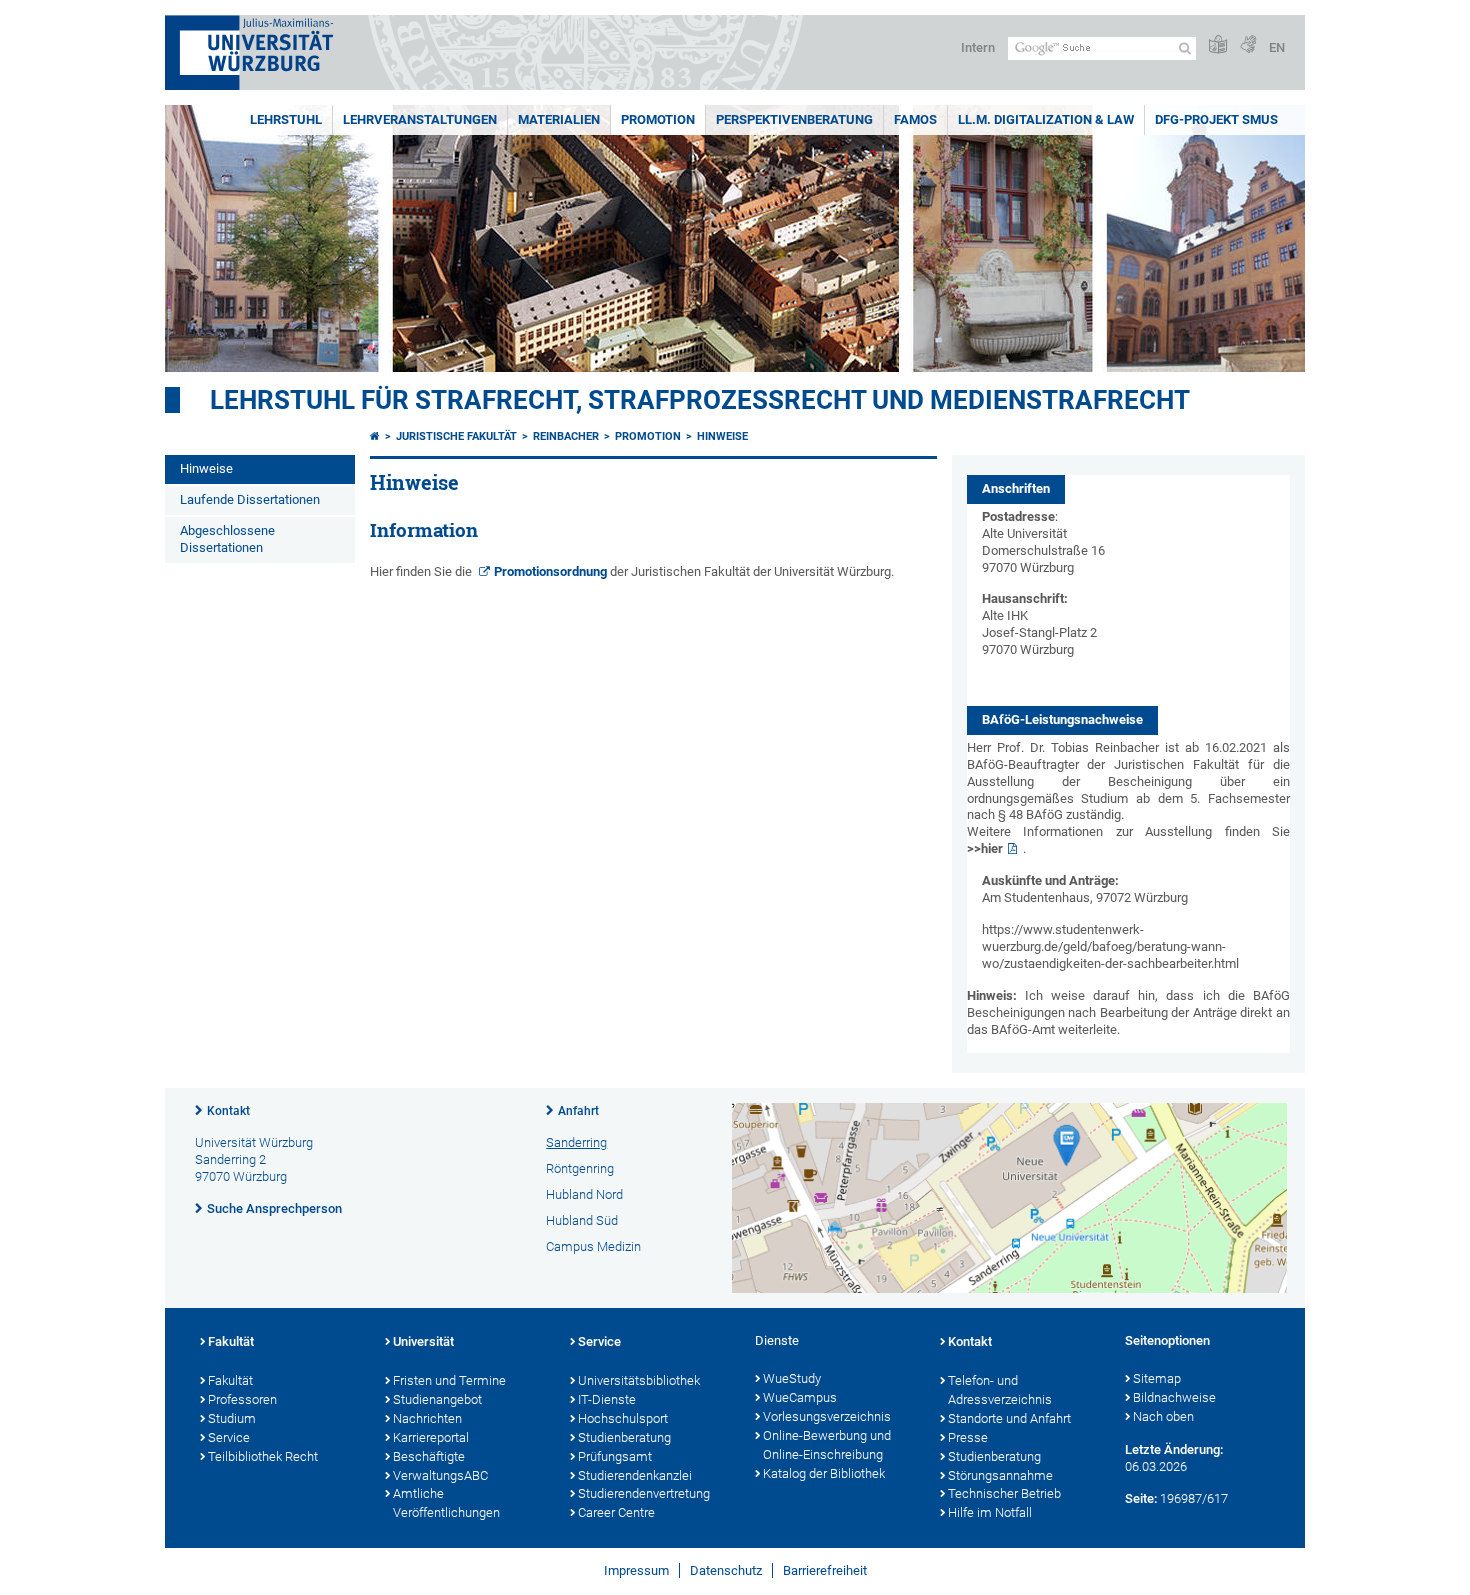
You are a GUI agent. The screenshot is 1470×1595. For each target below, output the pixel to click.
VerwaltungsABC (440, 1475)
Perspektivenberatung (794, 119)
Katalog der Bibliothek (824, 1473)
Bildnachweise (1174, 1397)
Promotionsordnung (550, 571)
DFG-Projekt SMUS (1216, 119)
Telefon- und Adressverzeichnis (1000, 1390)
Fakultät (231, 1341)
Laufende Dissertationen (250, 499)
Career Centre (616, 1512)
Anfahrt (578, 1111)
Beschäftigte (429, 1456)
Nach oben (1163, 1416)
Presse (968, 1437)
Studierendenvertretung (644, 1493)
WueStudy (792, 1378)
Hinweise (206, 468)
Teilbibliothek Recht (263, 1456)
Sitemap (1157, 1378)
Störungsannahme (1000, 1475)
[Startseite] (375, 436)
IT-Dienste (607, 1399)
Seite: (1141, 1498)
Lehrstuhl (286, 119)
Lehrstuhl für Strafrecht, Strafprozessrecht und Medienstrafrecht (700, 400)
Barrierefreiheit (825, 1570)
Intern (978, 47)
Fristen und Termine (449, 1380)
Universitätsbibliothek (639, 1380)
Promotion (658, 119)
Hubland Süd (582, 1220)
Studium (232, 1418)
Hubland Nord (584, 1194)
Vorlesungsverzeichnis (827, 1416)
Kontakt (228, 1111)
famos (915, 119)
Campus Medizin (593, 1246)
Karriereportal (431, 1437)
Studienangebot (437, 1399)
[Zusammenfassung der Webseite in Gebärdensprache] (1248, 45)
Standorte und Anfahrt (1009, 1418)
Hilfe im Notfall (990, 1512)
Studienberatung (624, 1437)
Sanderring (576, 1142)
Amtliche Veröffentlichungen (446, 1503)
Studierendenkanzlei (635, 1475)
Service (229, 1437)
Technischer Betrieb (1004, 1493)
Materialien (559, 119)
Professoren (242, 1399)
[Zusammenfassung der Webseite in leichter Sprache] (1218, 45)
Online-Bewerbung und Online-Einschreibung (827, 1445)
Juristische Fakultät (456, 436)
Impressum (636, 1570)
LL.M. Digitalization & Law (1046, 119)
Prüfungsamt (615, 1456)
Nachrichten (427, 1418)
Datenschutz (726, 1570)
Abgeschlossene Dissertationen (227, 539)
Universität (423, 1341)
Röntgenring (580, 1168)
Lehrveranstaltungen (420, 119)
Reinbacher (566, 436)
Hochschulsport (623, 1418)
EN (1277, 47)
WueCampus (800, 1397)
